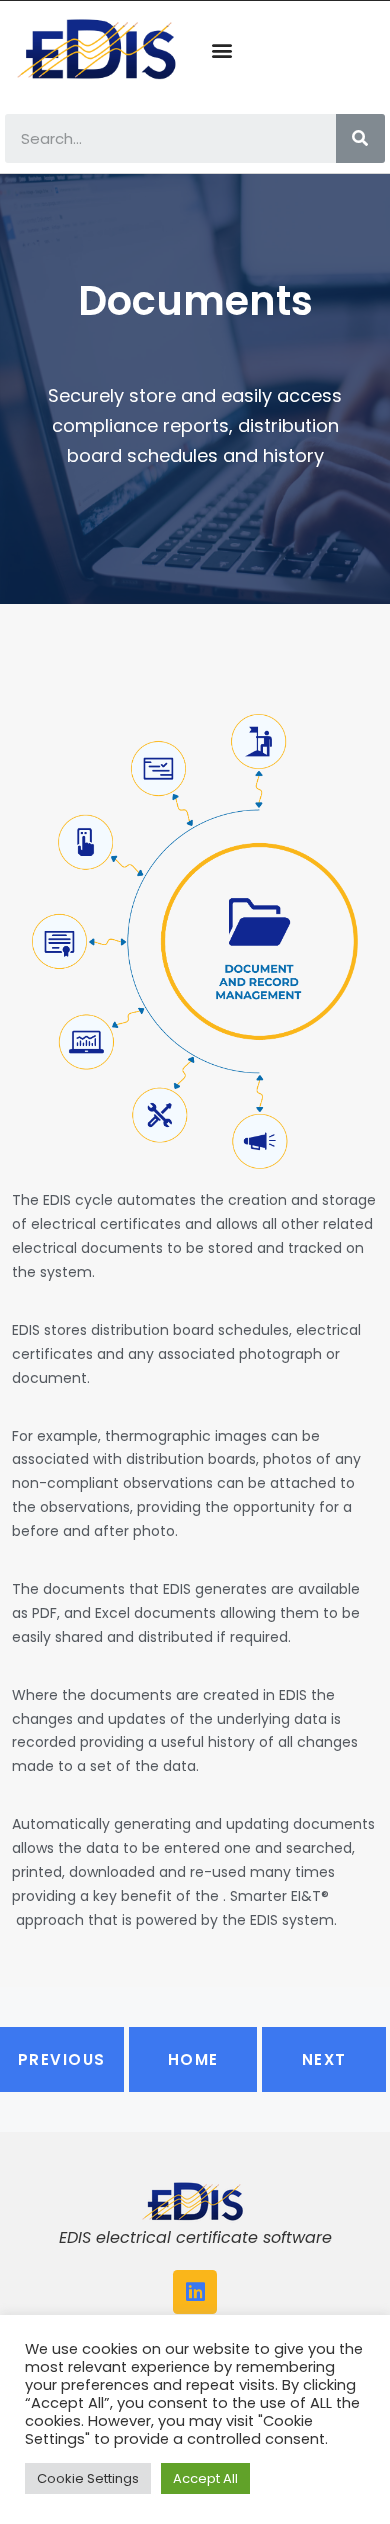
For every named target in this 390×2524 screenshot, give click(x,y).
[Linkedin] (195, 2292)
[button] (221, 50)
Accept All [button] (205, 2478)
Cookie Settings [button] (88, 2478)
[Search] (360, 138)
